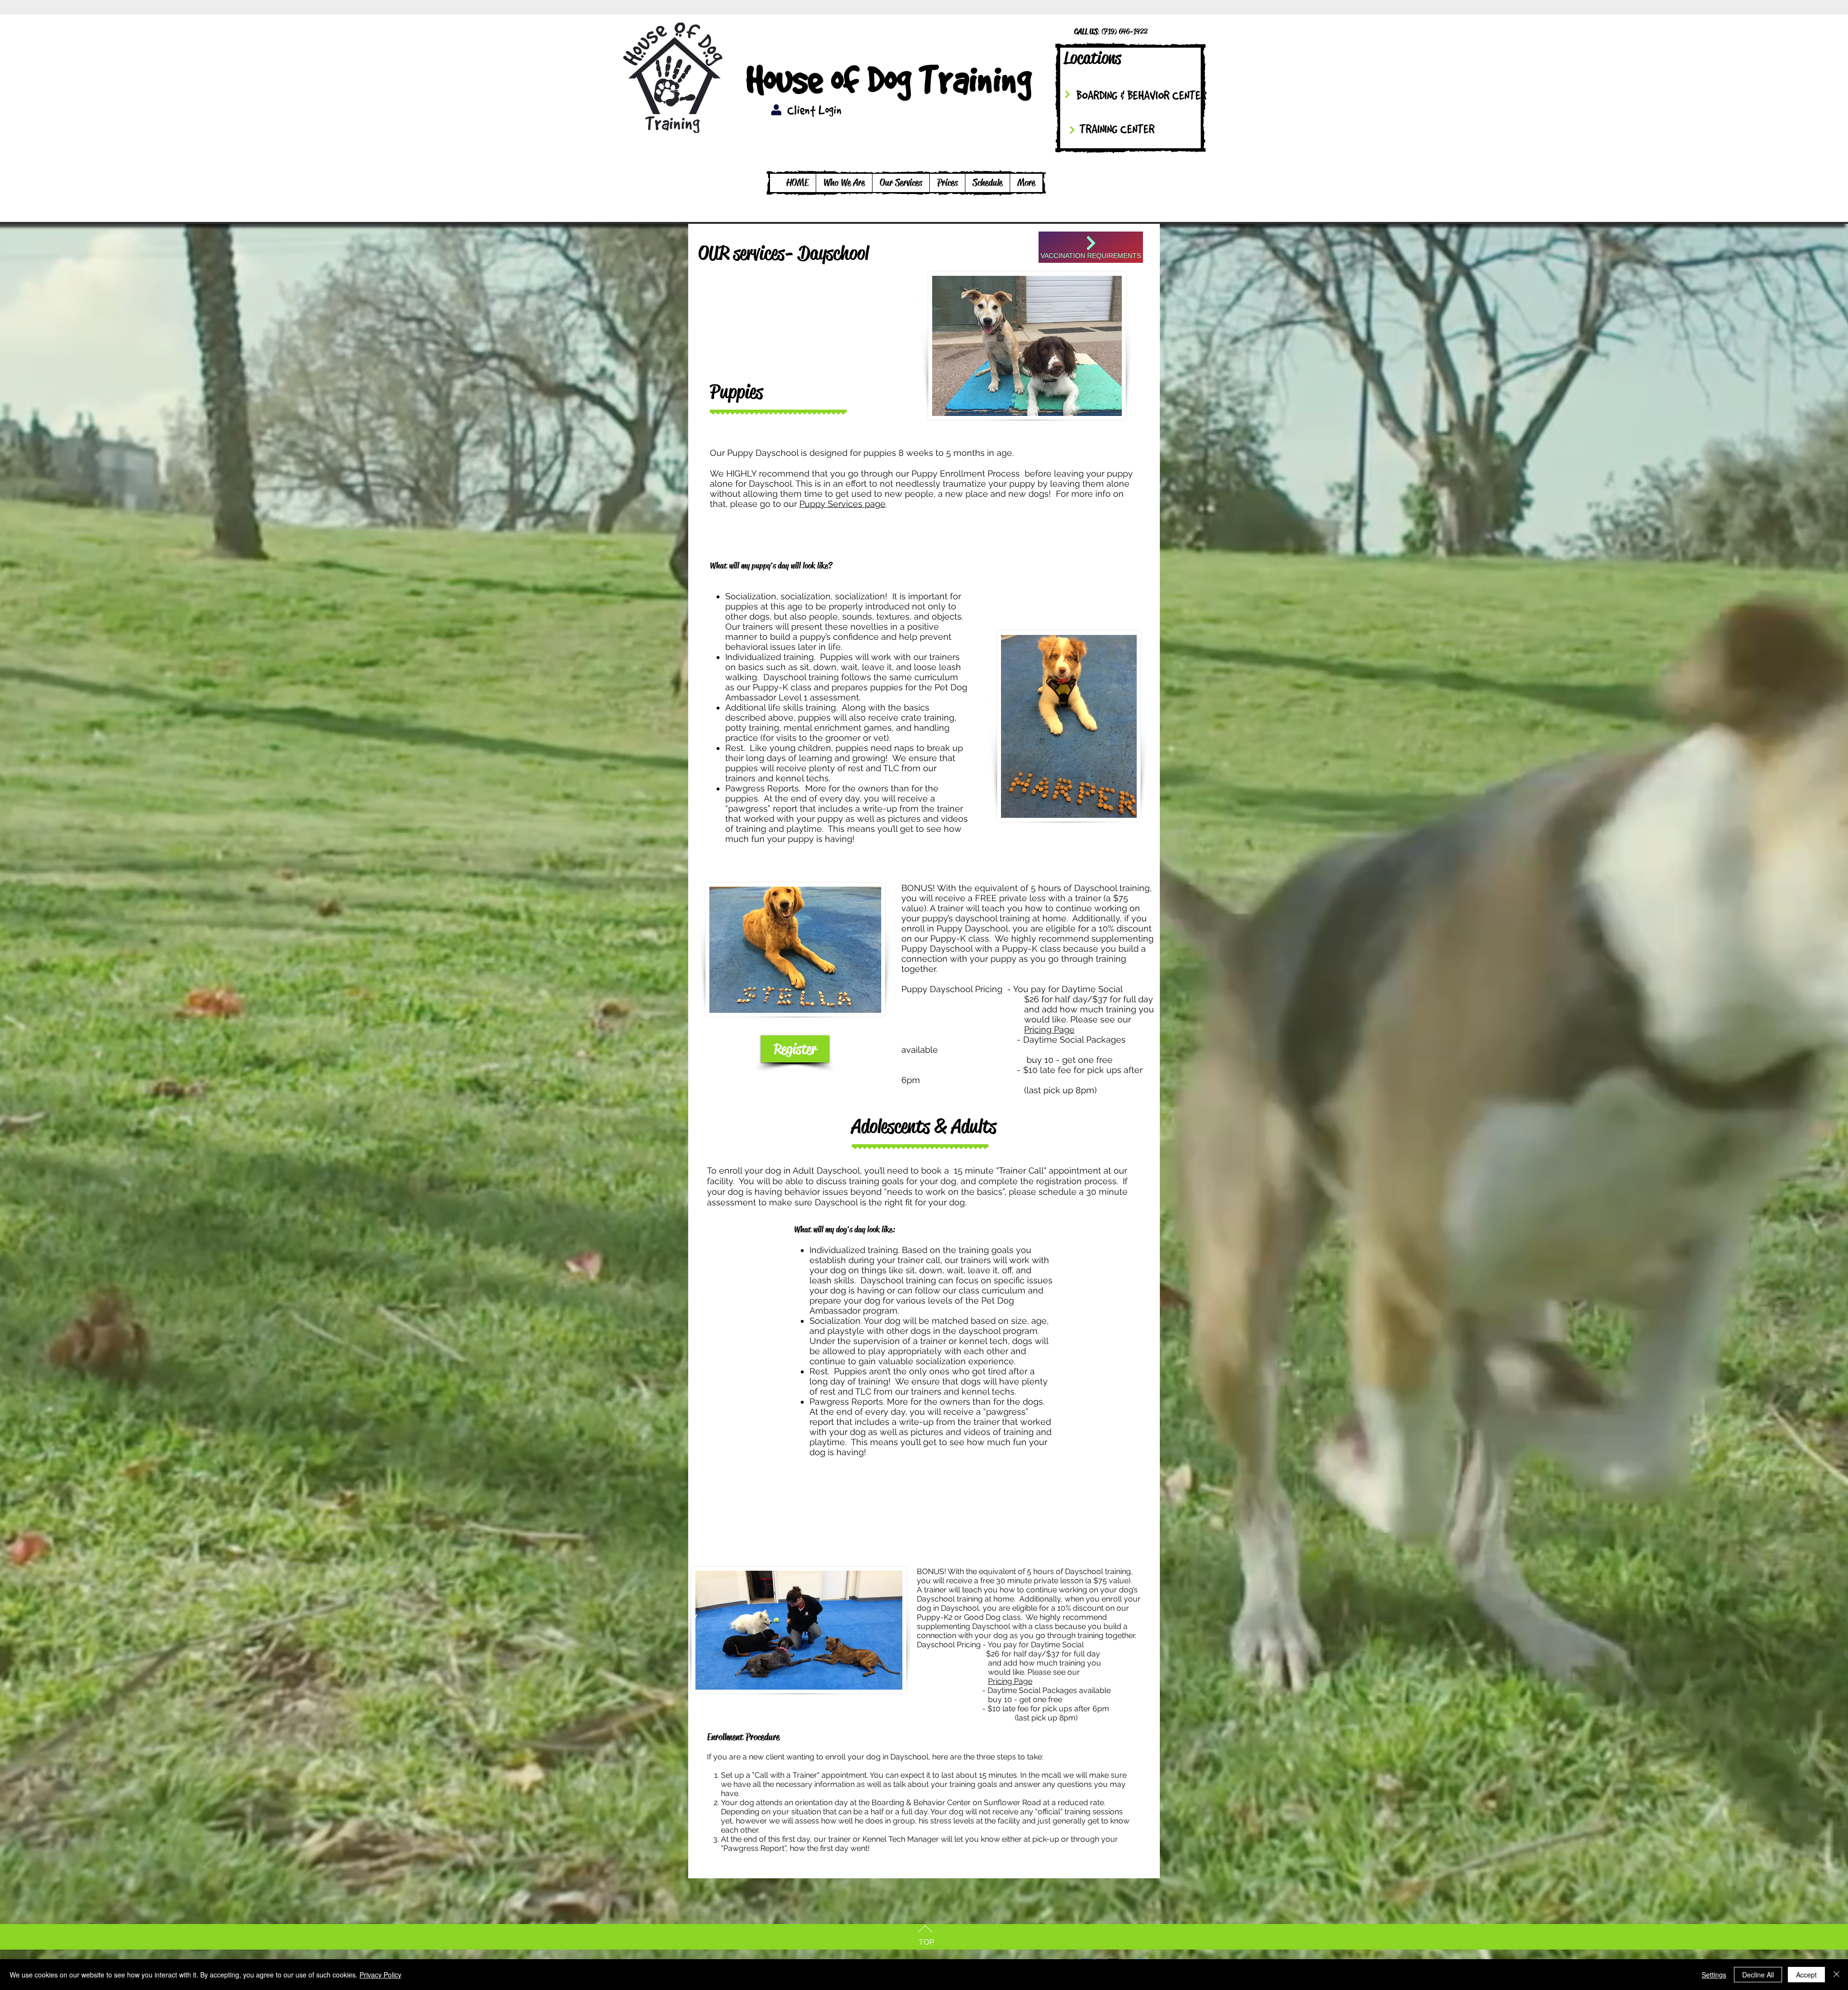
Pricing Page (1049, 1029)
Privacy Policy (380, 1975)
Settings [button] (1714, 1975)
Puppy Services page (842, 504)
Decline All (1758, 1975)
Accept (1806, 1975)
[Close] (1836, 1975)
